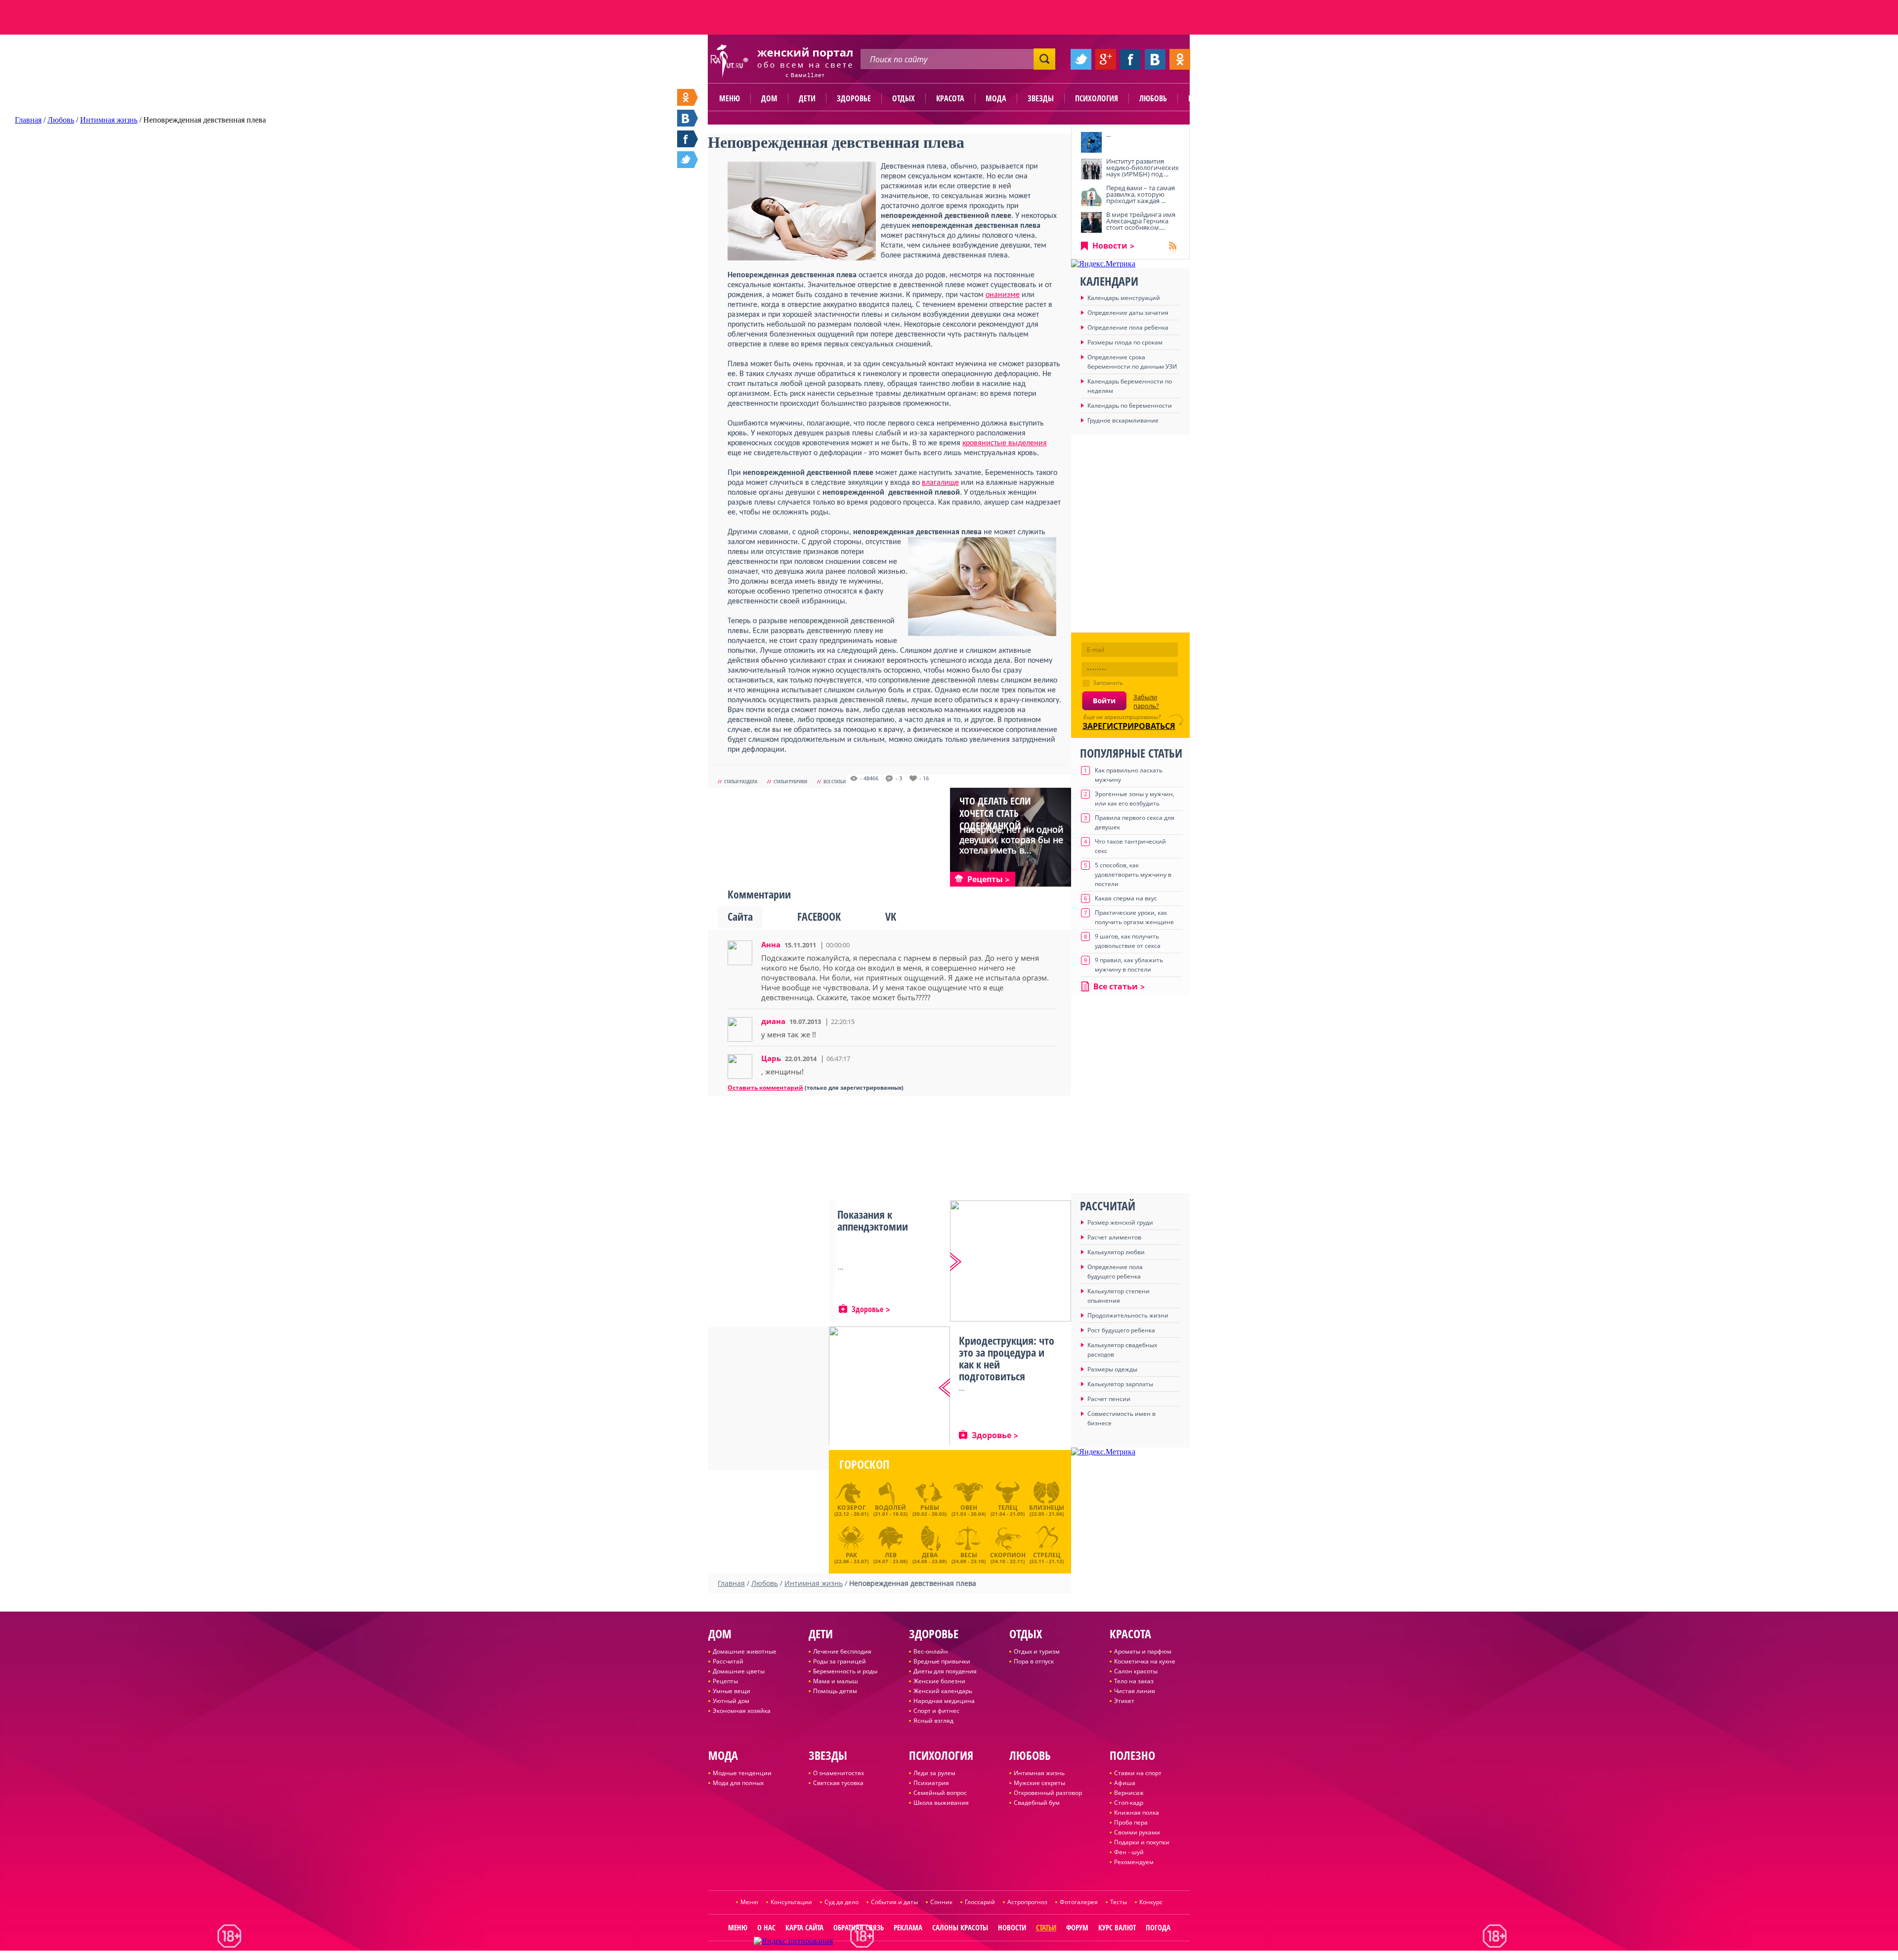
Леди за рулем (934, 1773)
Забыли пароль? (1146, 701)
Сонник (941, 1902)
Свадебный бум (1037, 1803)
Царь (771, 1058)
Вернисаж (1129, 1793)
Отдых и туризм (1037, 1651)
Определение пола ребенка (1128, 327)
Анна (771, 944)
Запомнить (1108, 683)
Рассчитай (728, 1661)
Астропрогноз (1027, 1902)
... (1108, 134)
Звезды (1041, 98)
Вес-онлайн (931, 1651)
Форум (1077, 1927)
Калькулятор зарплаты (1120, 1384)
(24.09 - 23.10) (969, 1557)
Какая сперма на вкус (1126, 898)
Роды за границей (840, 1661)
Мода (996, 98)
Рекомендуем (1134, 1862)
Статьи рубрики (790, 781)
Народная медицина (944, 1701)
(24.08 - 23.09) (929, 1557)
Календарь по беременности (1130, 405)
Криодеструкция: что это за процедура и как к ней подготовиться (1007, 1358)
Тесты (1119, 1902)
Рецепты (725, 1681)
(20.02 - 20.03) (929, 1510)
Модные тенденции (742, 1773)
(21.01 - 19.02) (890, 1510)
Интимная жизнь (1039, 1773)
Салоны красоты (960, 1927)
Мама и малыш (836, 1681)
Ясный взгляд (933, 1721)
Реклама (908, 1927)
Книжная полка (1137, 1812)
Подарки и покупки (1142, 1842)
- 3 (899, 778)
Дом (769, 98)
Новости (1110, 246)
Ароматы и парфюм (1143, 1651)
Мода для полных (738, 1783)
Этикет (1124, 1701)
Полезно (1204, 98)
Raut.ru (920, 1956)
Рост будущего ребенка (1121, 1330)
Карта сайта (804, 1927)
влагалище (940, 483)
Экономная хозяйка (742, 1711)
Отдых (904, 98)
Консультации (791, 1902)
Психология (1097, 98)
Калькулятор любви (1116, 1252)
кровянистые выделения (1005, 443)
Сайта (740, 916)
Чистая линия (1135, 1691)
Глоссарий (980, 1902)
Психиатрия (931, 1783)
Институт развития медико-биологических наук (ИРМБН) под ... (1143, 168)
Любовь (1153, 98)
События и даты (894, 1902)
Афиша (1125, 1783)
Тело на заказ (1134, 1681)
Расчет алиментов (1114, 1237)
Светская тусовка (838, 1783)
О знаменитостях (839, 1773)
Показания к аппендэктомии (873, 1220)
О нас (766, 1927)
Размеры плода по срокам (1125, 342)
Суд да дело (841, 1902)
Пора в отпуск (1034, 1661)
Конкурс (1151, 1902)
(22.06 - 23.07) (851, 1557)
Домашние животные (745, 1651)
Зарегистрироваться (1129, 726)
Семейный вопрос (940, 1793)
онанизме (1003, 295)
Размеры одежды (1112, 1369)
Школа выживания (941, 1803)
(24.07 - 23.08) (890, 1557)
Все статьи (835, 781)
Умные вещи (732, 1691)
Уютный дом (731, 1701)
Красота (950, 98)
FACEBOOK (819, 916)
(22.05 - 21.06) (1047, 1510)
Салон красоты (1136, 1671)
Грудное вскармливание (1123, 420)
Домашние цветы (739, 1671)
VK (891, 916)
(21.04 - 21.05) (1008, 1510)
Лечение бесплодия (842, 1651)
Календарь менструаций (1124, 298)
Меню (730, 98)
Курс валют (1117, 1927)
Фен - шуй (1129, 1852)
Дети (807, 98)
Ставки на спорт (1138, 1773)
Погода (1158, 1927)
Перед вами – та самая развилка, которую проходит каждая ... (1141, 194)
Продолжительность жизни (1128, 1315)
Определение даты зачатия (1128, 313)
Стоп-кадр (1129, 1803)
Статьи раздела (741, 781)
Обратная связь (859, 1927)
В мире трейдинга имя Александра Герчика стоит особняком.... (1141, 221)
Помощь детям (835, 1691)
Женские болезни (939, 1681)
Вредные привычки (942, 1661)
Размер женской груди (1120, 1222)
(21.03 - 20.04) (969, 1510)
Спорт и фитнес (936, 1711)
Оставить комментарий (765, 1087)
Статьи (1046, 1927)
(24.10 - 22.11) (1008, 1557)
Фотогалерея (1079, 1902)
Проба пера (1131, 1822)
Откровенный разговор (1048, 1793)
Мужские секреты (1039, 1783)
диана (773, 1021)
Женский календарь (943, 1691)
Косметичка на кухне (1145, 1661)
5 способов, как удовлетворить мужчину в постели (1133, 874)
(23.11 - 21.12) (1047, 1557)
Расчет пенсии (1109, 1399)
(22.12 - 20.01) (851, 1510)
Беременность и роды (845, 1671)
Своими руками (1137, 1832)
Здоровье (854, 98)
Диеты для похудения (945, 1671)
